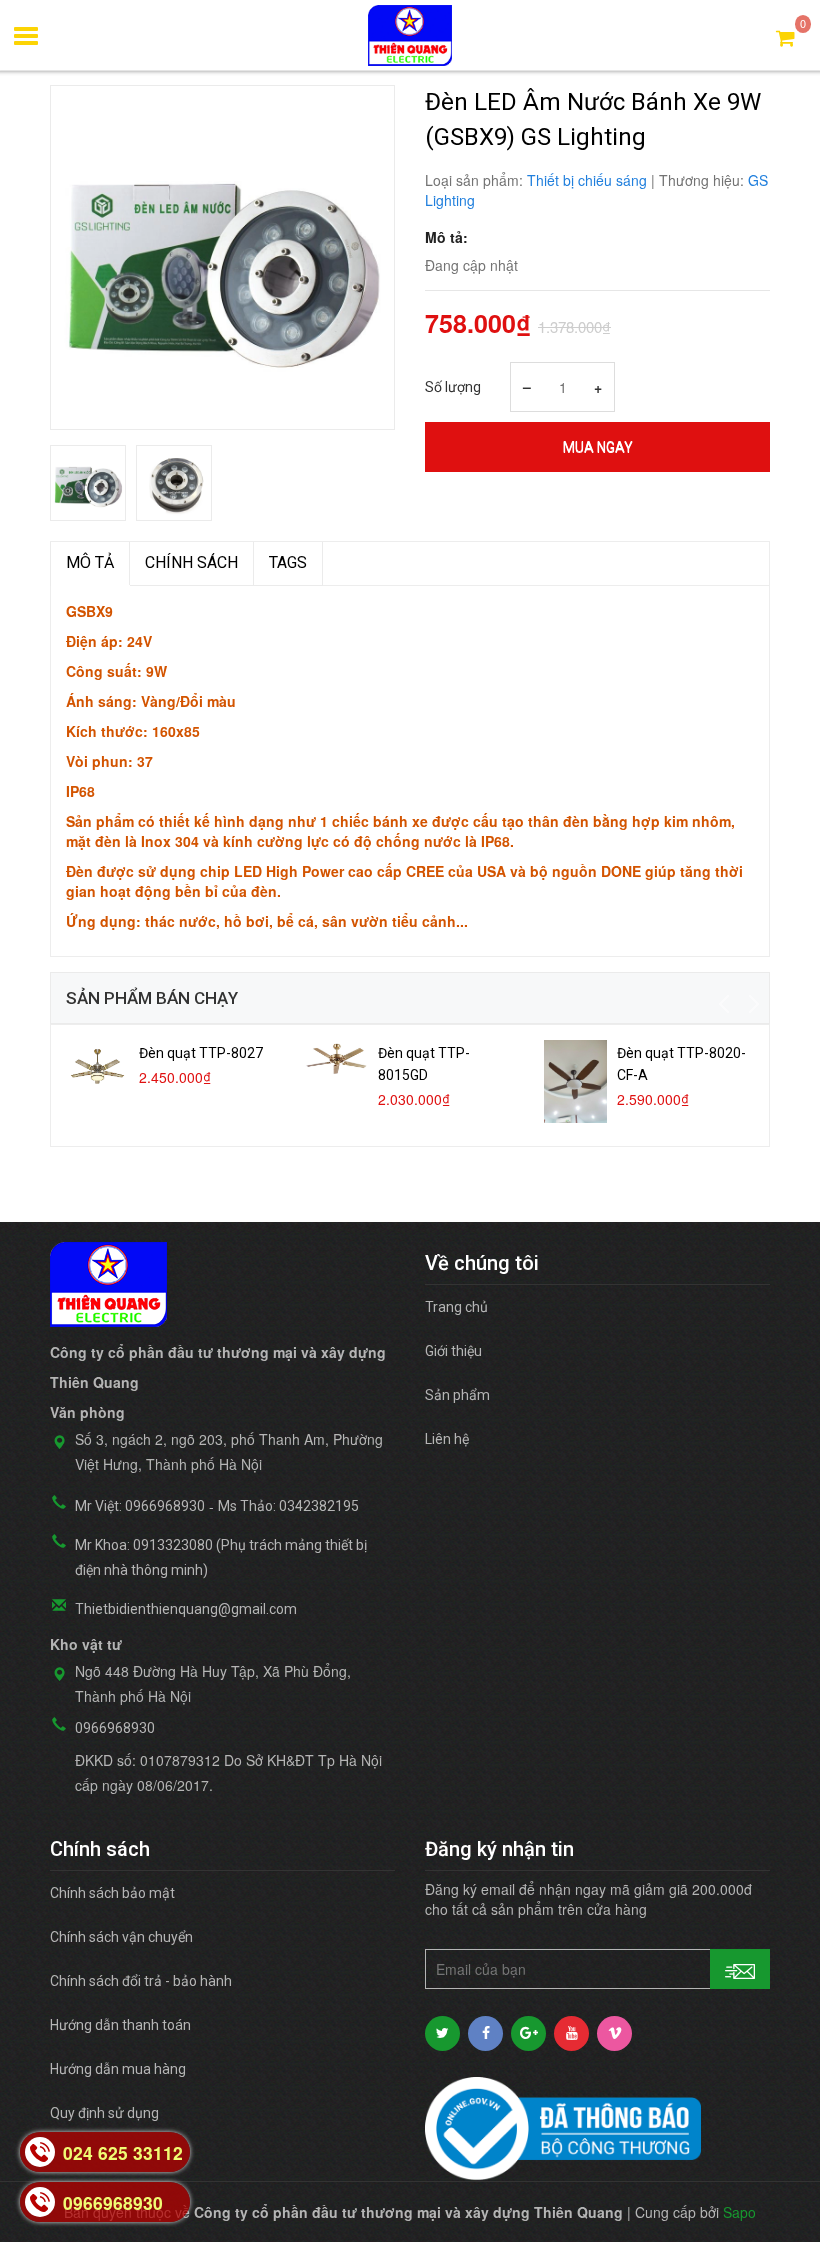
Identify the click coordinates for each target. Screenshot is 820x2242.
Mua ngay (598, 447)
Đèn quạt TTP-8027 (201, 1053)
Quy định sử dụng (104, 2113)
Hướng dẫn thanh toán (120, 2025)
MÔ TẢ (90, 562)
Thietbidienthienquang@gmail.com (186, 1609)
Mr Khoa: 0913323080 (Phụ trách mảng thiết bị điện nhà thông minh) (221, 1557)
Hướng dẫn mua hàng (118, 2069)
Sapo (739, 2212)
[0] (785, 36)
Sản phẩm (457, 1395)
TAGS (288, 562)
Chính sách (191, 562)
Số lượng (453, 387)
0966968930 (115, 1728)
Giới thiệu (453, 1351)
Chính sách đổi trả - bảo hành (141, 1981)
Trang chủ (456, 1307)
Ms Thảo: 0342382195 (288, 1506)
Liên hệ (447, 1439)
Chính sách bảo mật (112, 1893)
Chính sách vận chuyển (121, 1937)
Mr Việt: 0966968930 (140, 1506)
